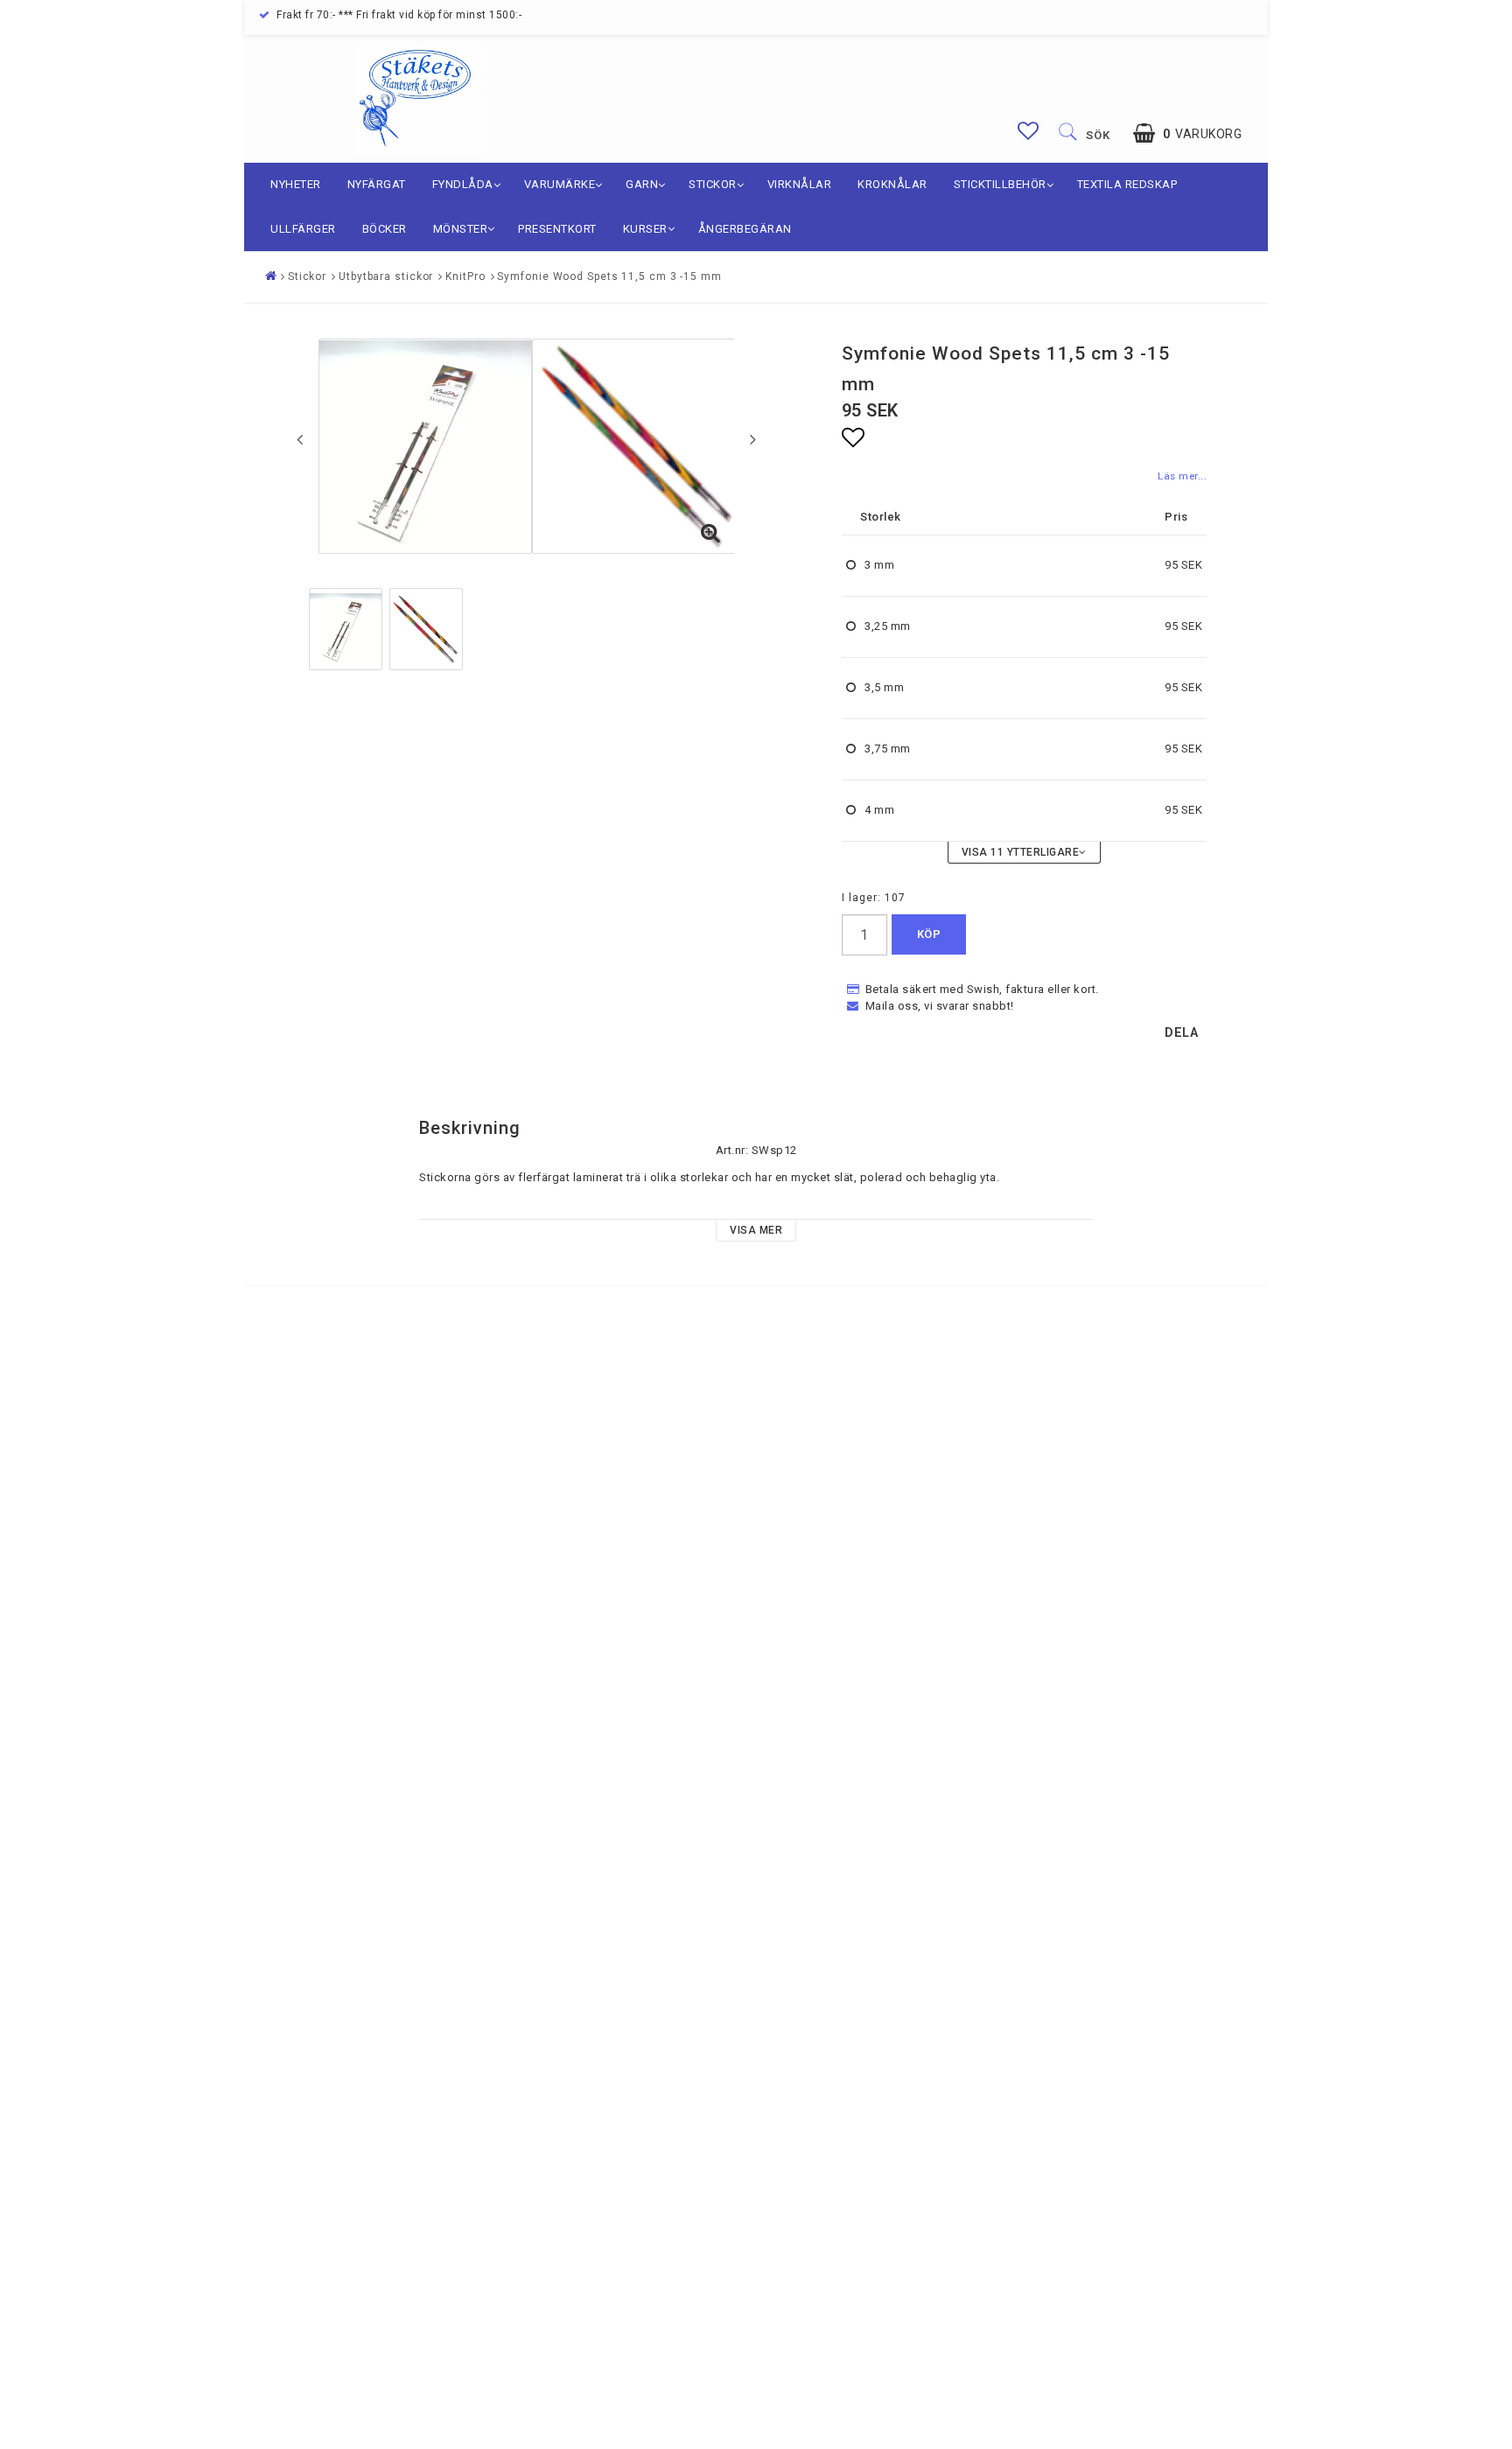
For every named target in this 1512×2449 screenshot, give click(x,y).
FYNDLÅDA (463, 184)
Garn (642, 184)
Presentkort (557, 229)
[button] (1029, 131)
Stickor (713, 184)
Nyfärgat (377, 184)
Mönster (461, 229)
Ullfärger (303, 229)
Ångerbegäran (745, 229)
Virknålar (800, 184)
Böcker (385, 229)
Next (753, 439)
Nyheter (296, 184)
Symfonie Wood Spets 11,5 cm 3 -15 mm (609, 276)
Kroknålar (892, 184)
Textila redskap (1127, 184)
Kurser (645, 229)
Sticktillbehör (1000, 184)
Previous (300, 439)
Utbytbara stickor (386, 276)
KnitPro (465, 276)
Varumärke (560, 184)
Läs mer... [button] (1182, 476)
